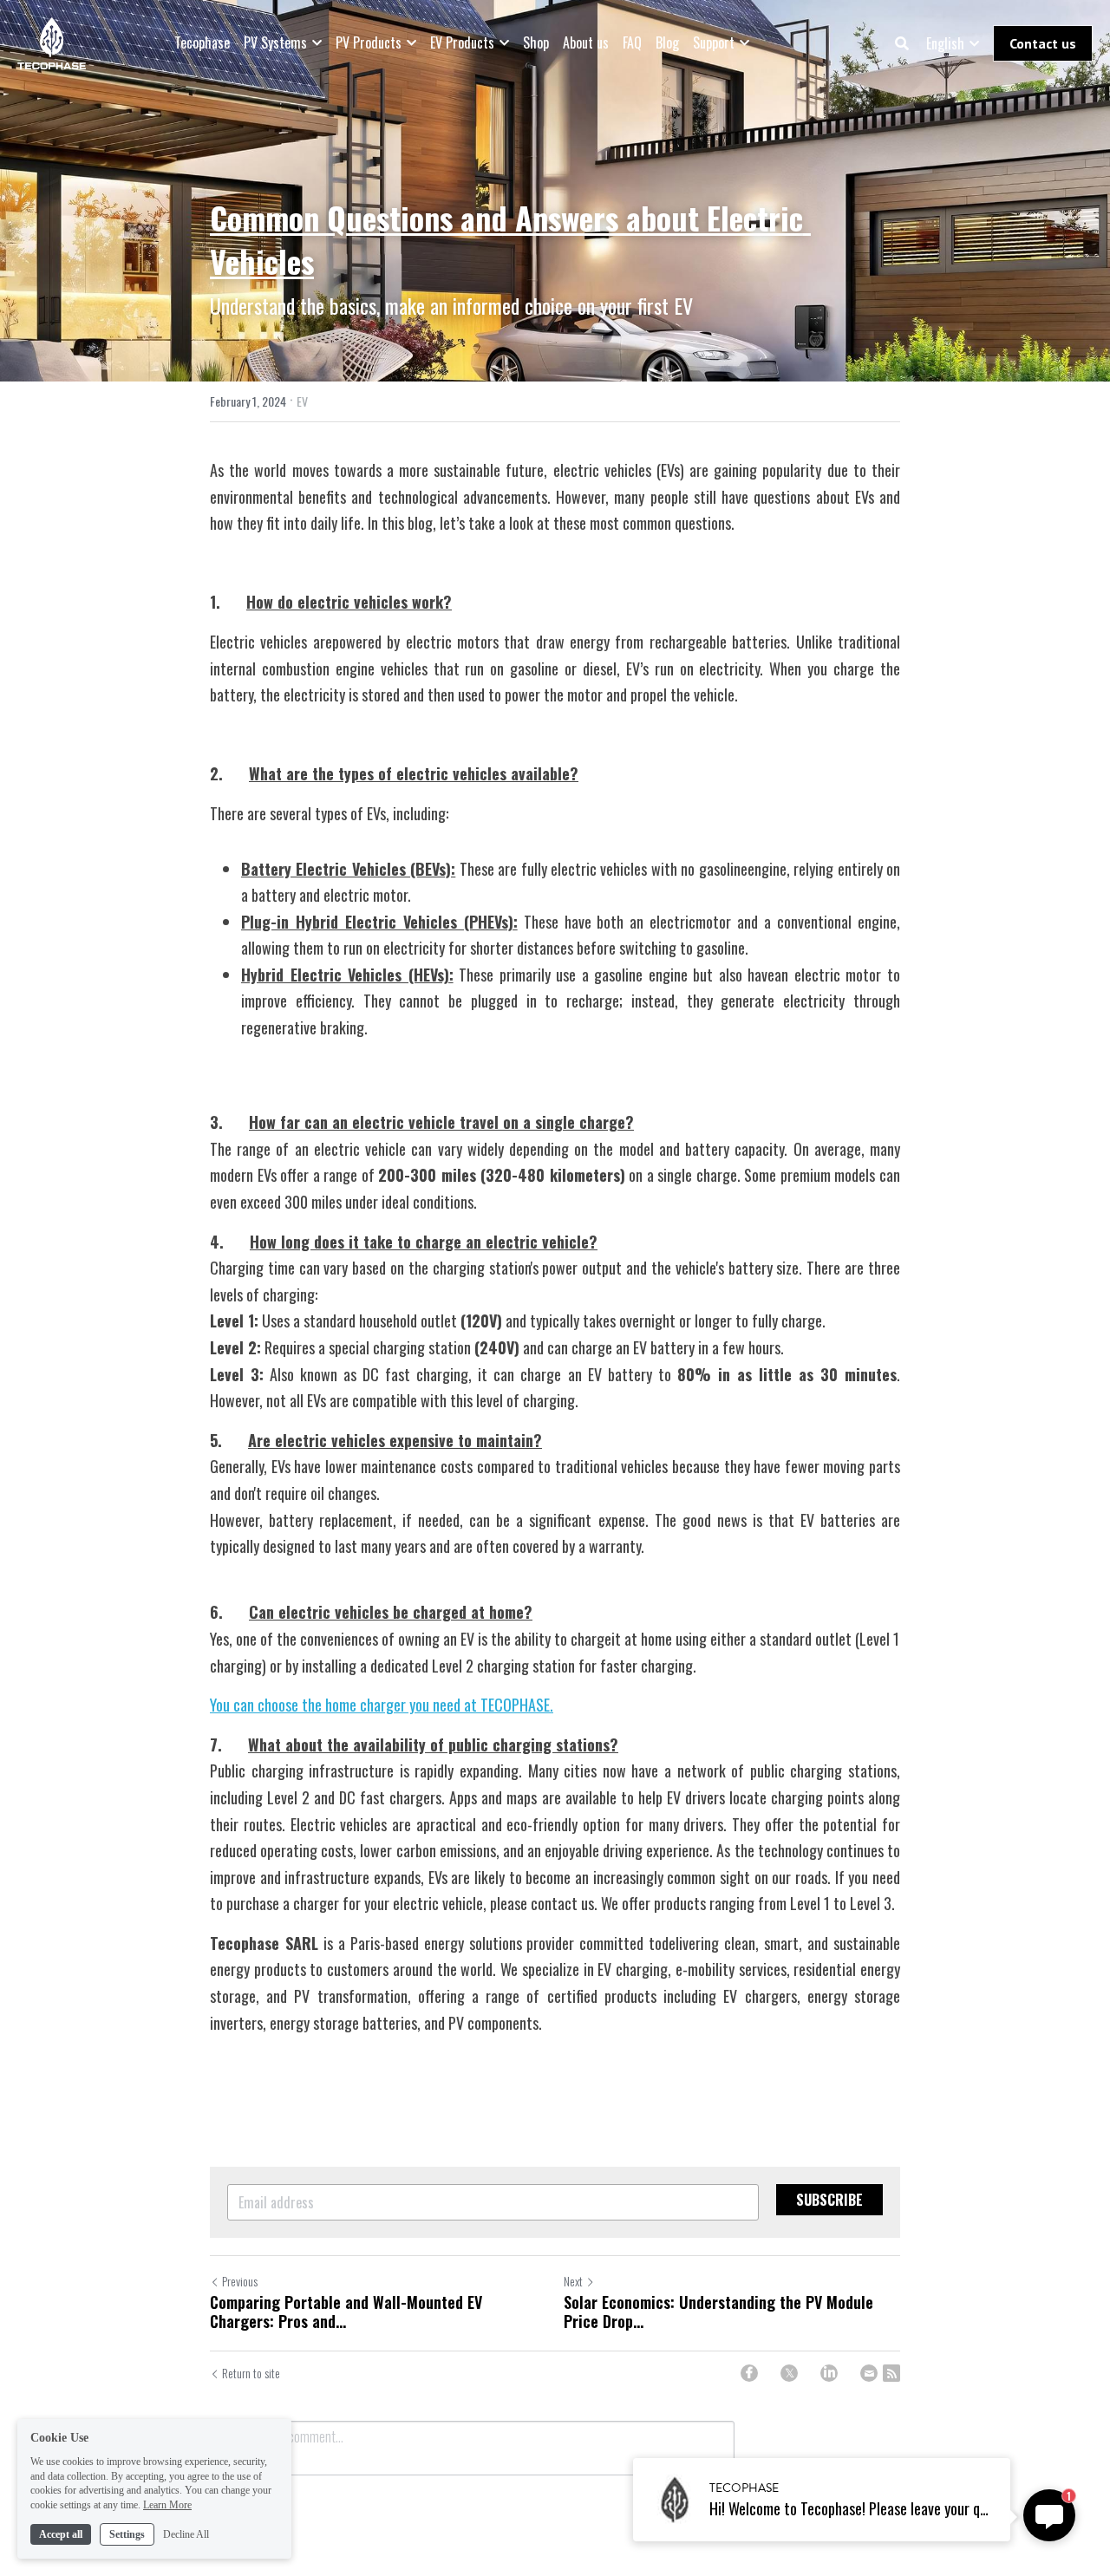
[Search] (902, 43)
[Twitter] (789, 2373)
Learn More (167, 2505)
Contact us (1043, 43)
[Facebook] (749, 2373)
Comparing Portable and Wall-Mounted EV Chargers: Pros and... (346, 2312)
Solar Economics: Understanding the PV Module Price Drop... (718, 2312)
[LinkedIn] (829, 2373)
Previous (240, 2281)
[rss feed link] (891, 2373)
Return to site (251, 2373)
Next (573, 2281)
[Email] (869, 2373)
